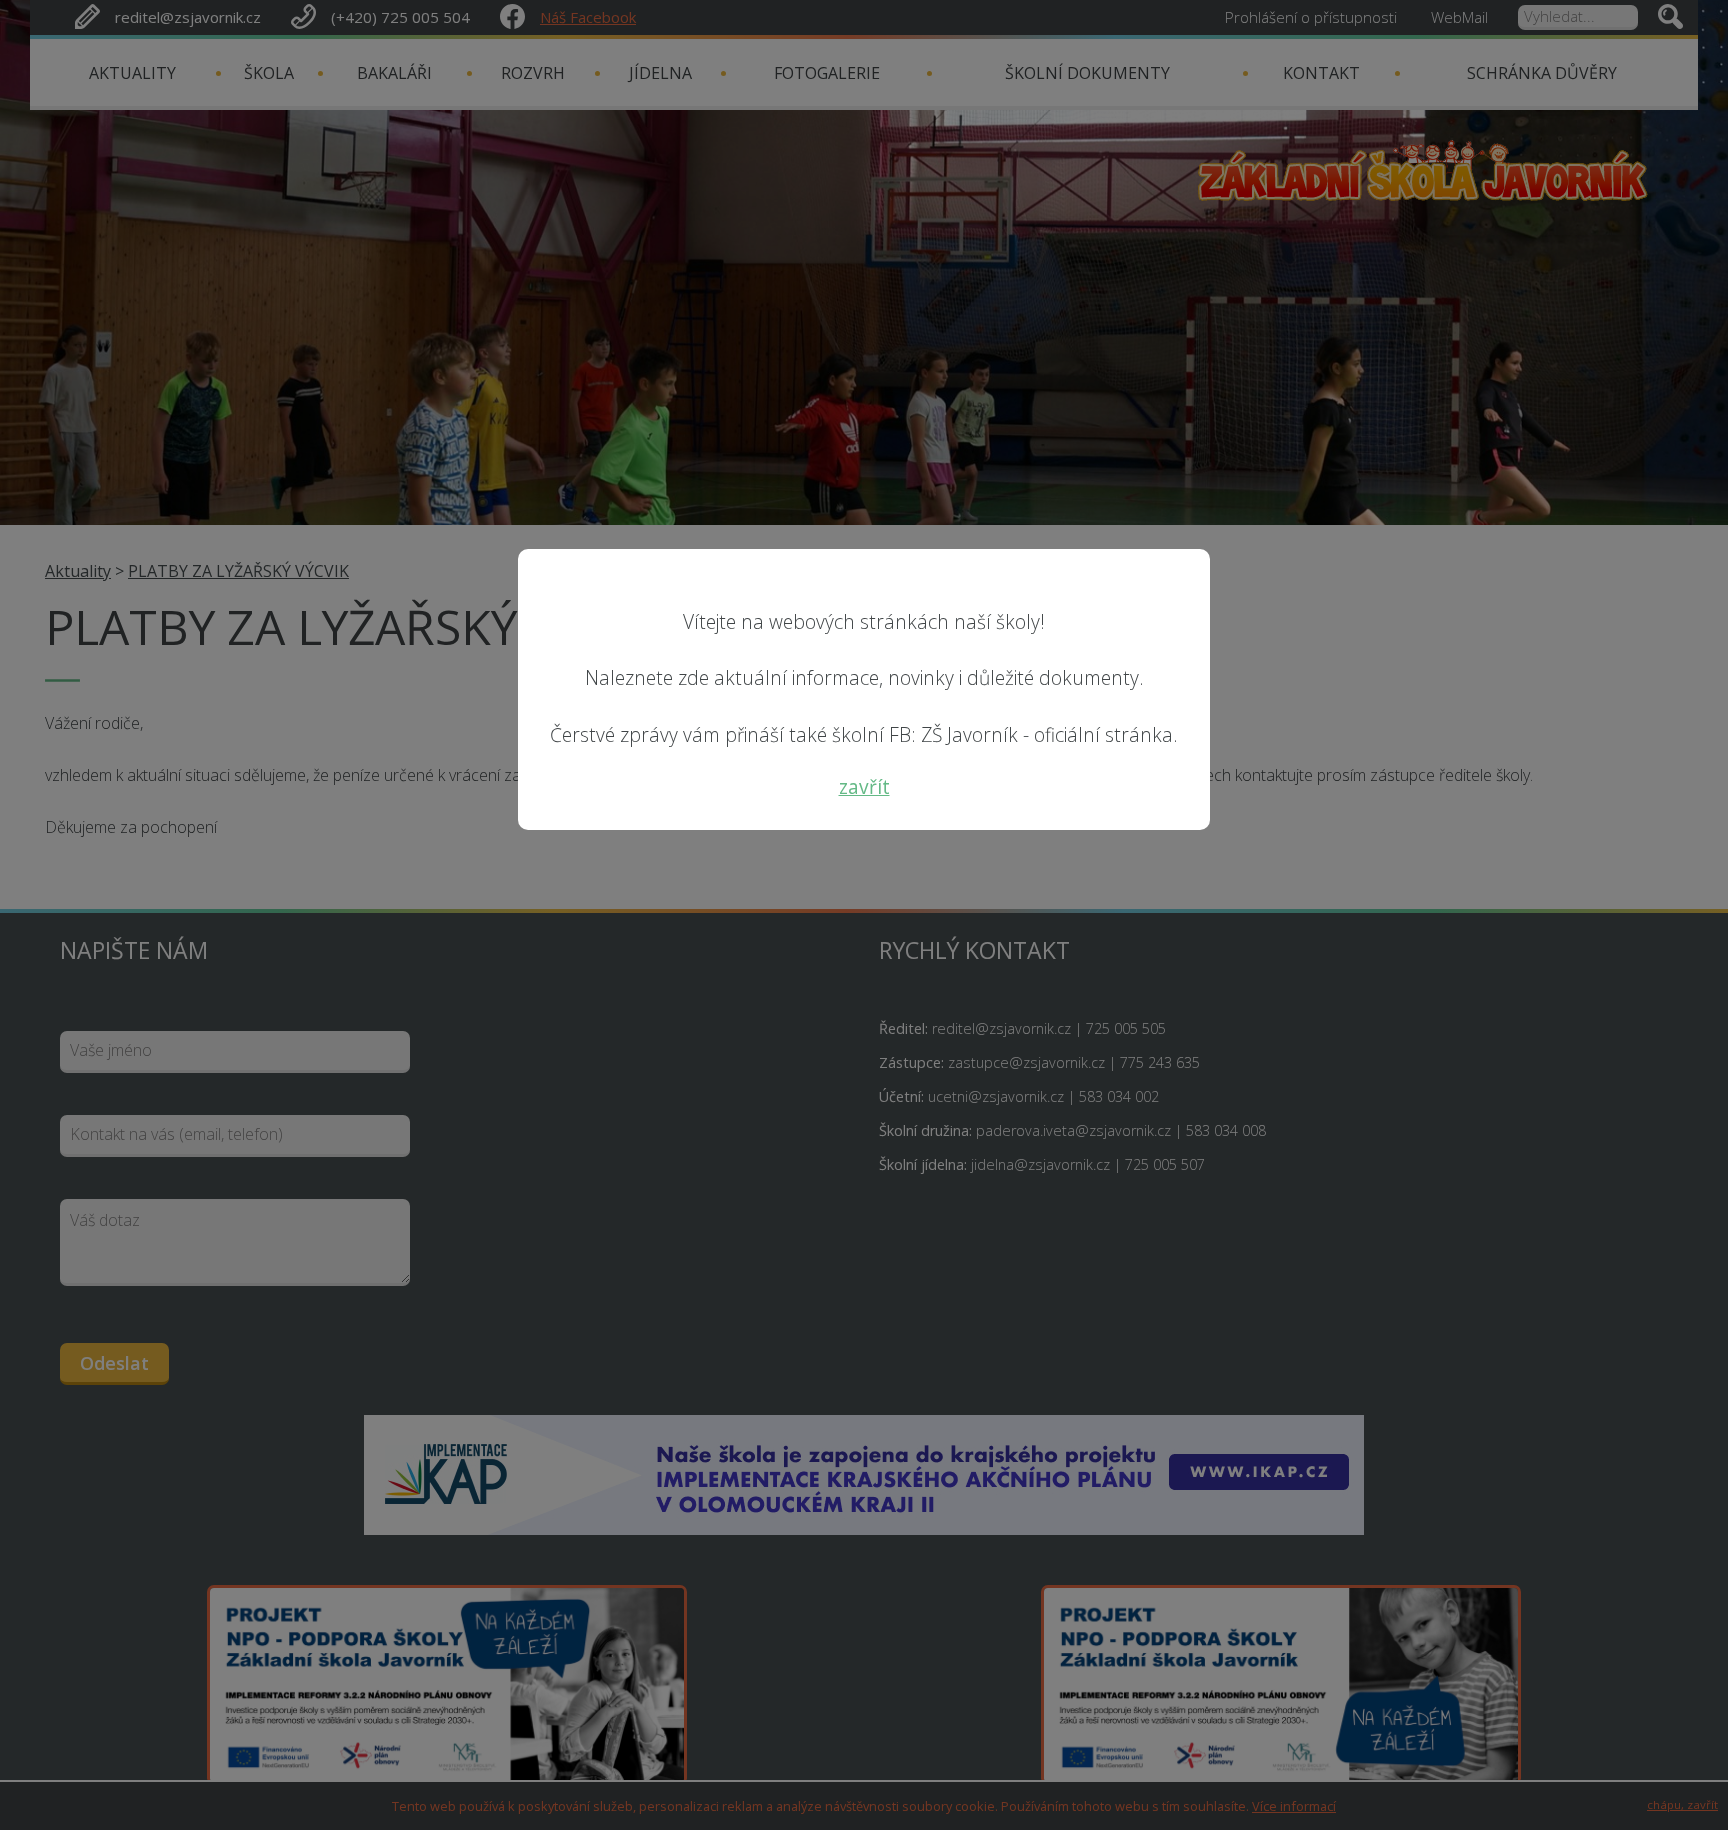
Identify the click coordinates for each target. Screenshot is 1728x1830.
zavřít (864, 786)
